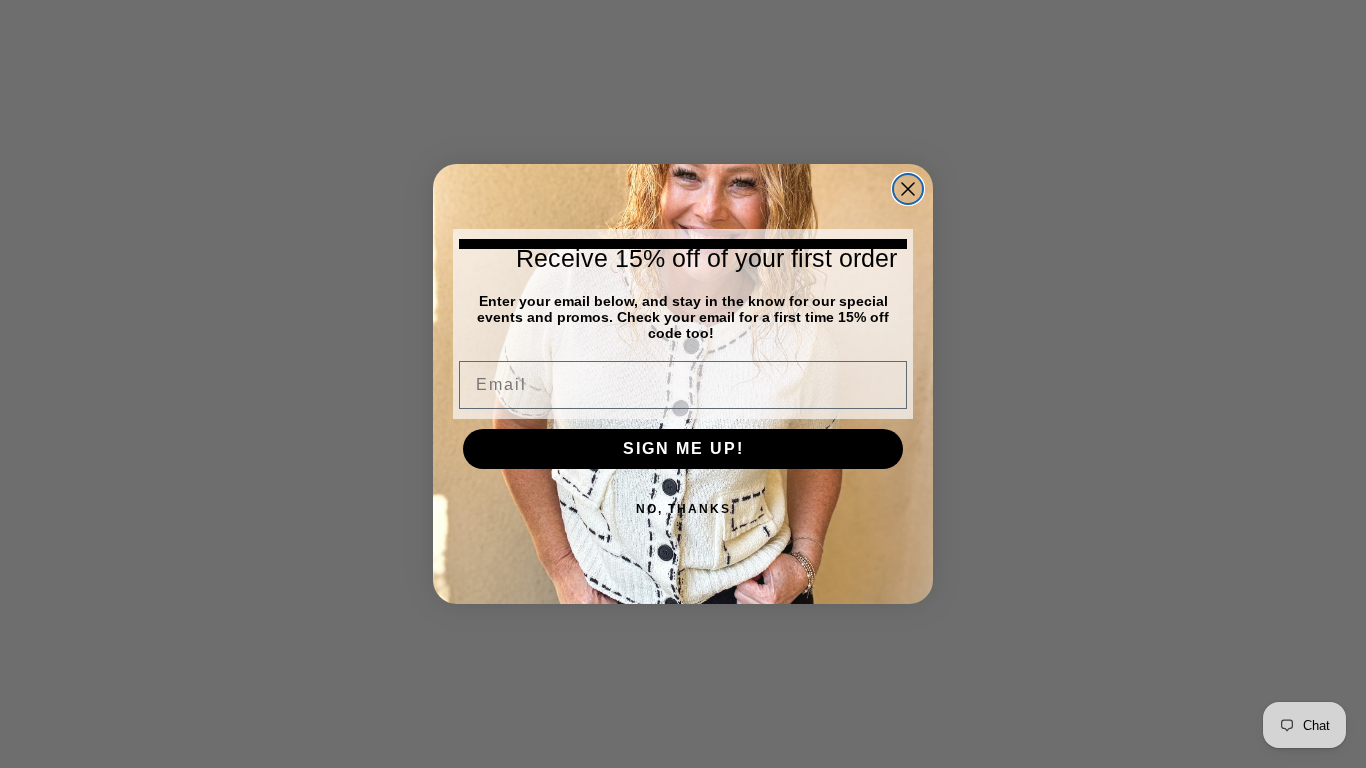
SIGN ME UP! (683, 448)
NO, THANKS (683, 509)
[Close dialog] (908, 189)
